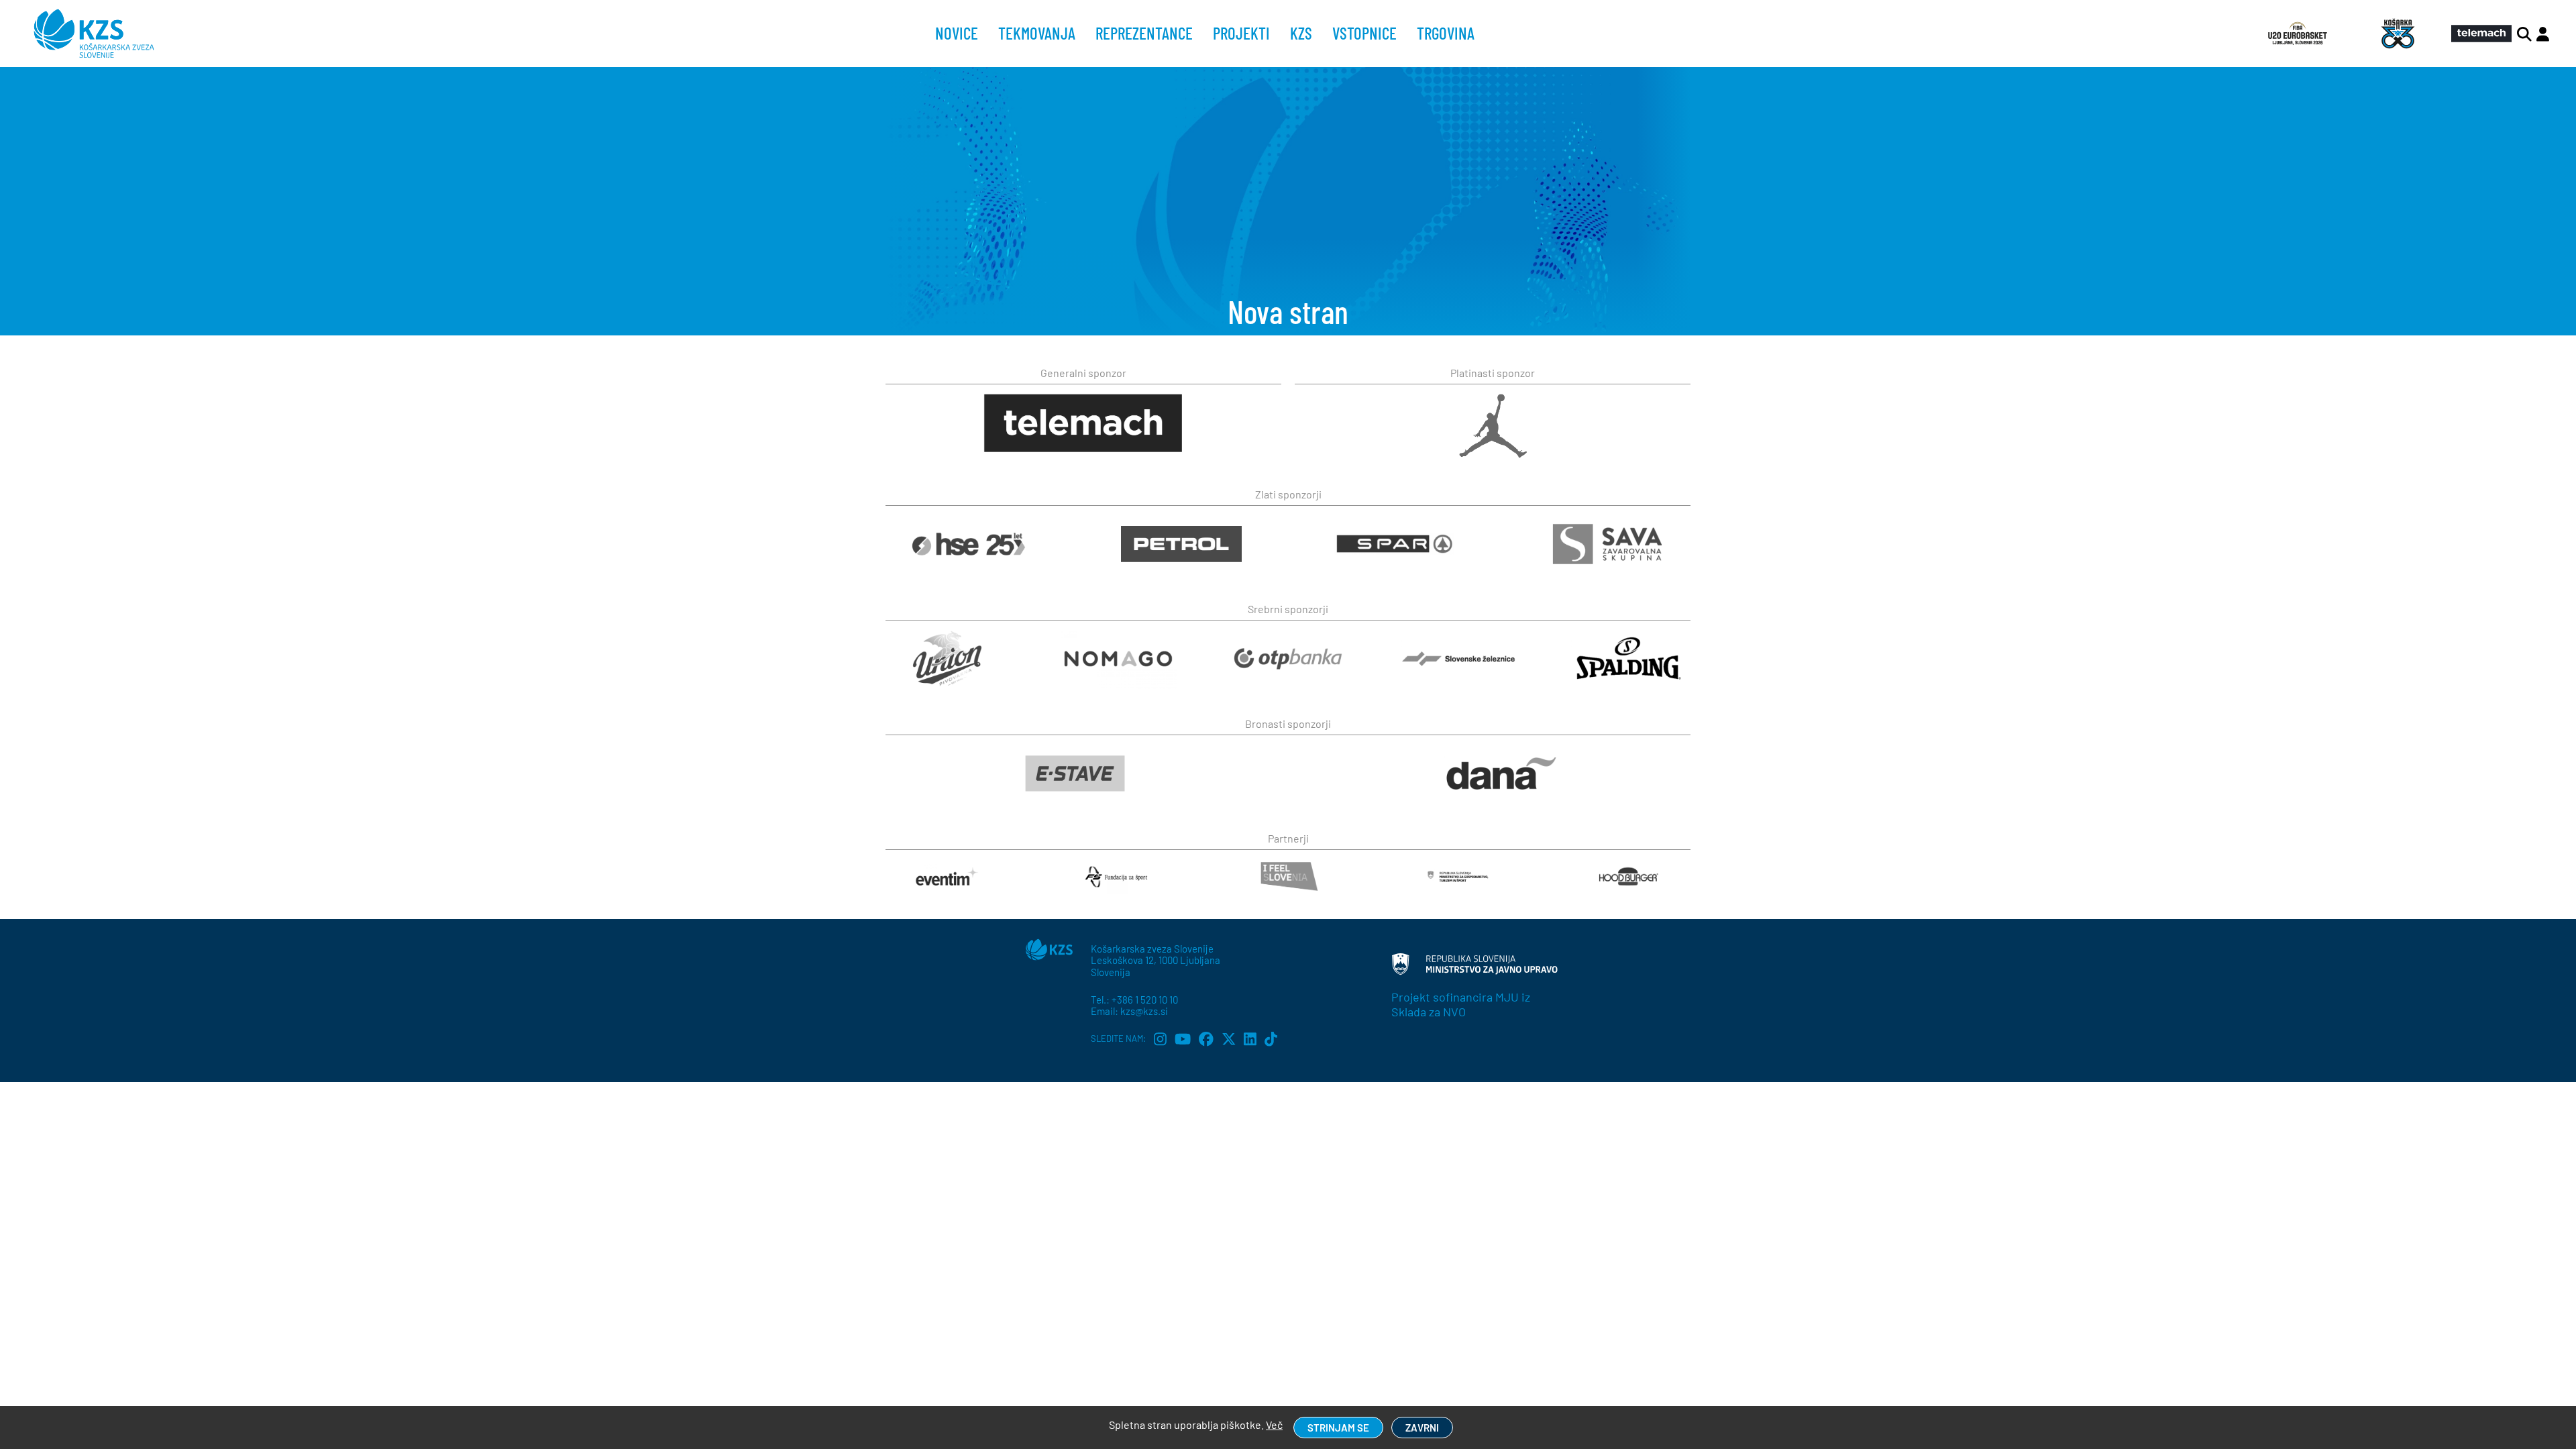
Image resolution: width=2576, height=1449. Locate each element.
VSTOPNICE (1364, 33)
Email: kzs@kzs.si (1129, 1011)
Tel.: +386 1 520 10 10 (1134, 1000)
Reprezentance (1144, 33)
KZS (1301, 33)
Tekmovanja (1037, 33)
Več (1274, 1425)
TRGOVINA (1446, 33)
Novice (957, 33)
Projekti (1241, 33)
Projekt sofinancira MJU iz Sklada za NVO (1461, 1004)
